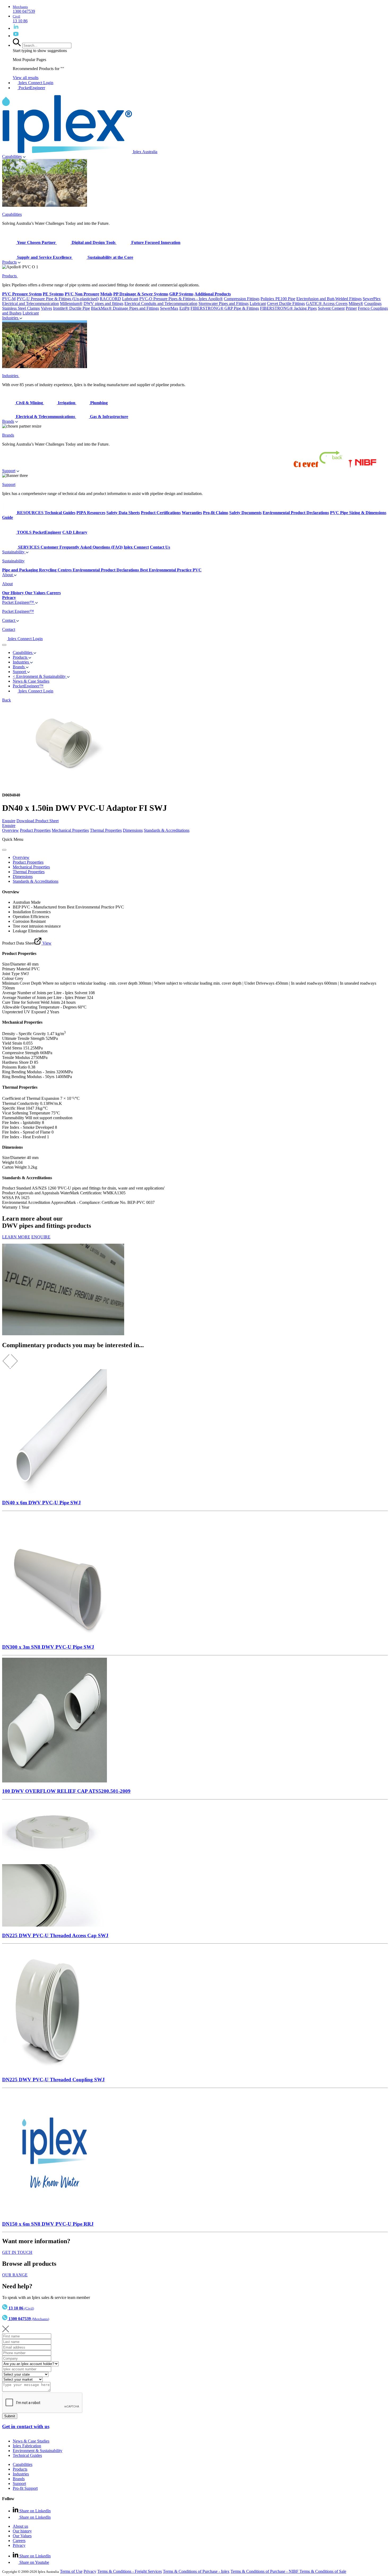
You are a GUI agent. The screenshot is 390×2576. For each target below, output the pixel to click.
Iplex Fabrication (27, 2446)
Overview (10, 830)
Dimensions (133, 830)
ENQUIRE (41, 1237)
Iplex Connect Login (35, 83)
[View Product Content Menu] (4, 850)
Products (9, 262)
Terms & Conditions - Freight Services (130, 2571)
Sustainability (14, 552)
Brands (8, 421)
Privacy (19, 2545)
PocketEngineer (31, 88)
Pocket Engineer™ (19, 602)
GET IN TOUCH (17, 2252)
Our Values (22, 2536)
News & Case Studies (31, 2441)
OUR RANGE (15, 2275)
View (46, 943)
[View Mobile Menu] (4, 645)
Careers (19, 2541)
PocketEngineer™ (28, 686)
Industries (11, 318)
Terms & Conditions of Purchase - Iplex (196, 2571)
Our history (22, 2531)
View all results (26, 78)
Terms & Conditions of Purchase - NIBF (265, 2571)
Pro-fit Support (25, 2488)
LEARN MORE (16, 1237)
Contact (9, 620)
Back (6, 700)
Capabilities (12, 156)
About (8, 575)
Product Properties (35, 830)
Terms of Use (71, 2571)
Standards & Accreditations (167, 830)
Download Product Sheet (38, 821)
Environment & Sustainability (38, 2451)
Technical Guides (27, 2455)
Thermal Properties (106, 830)
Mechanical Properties (70, 830)
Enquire (9, 821)
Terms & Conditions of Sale (323, 2571)
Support (9, 471)
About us (20, 2526)
